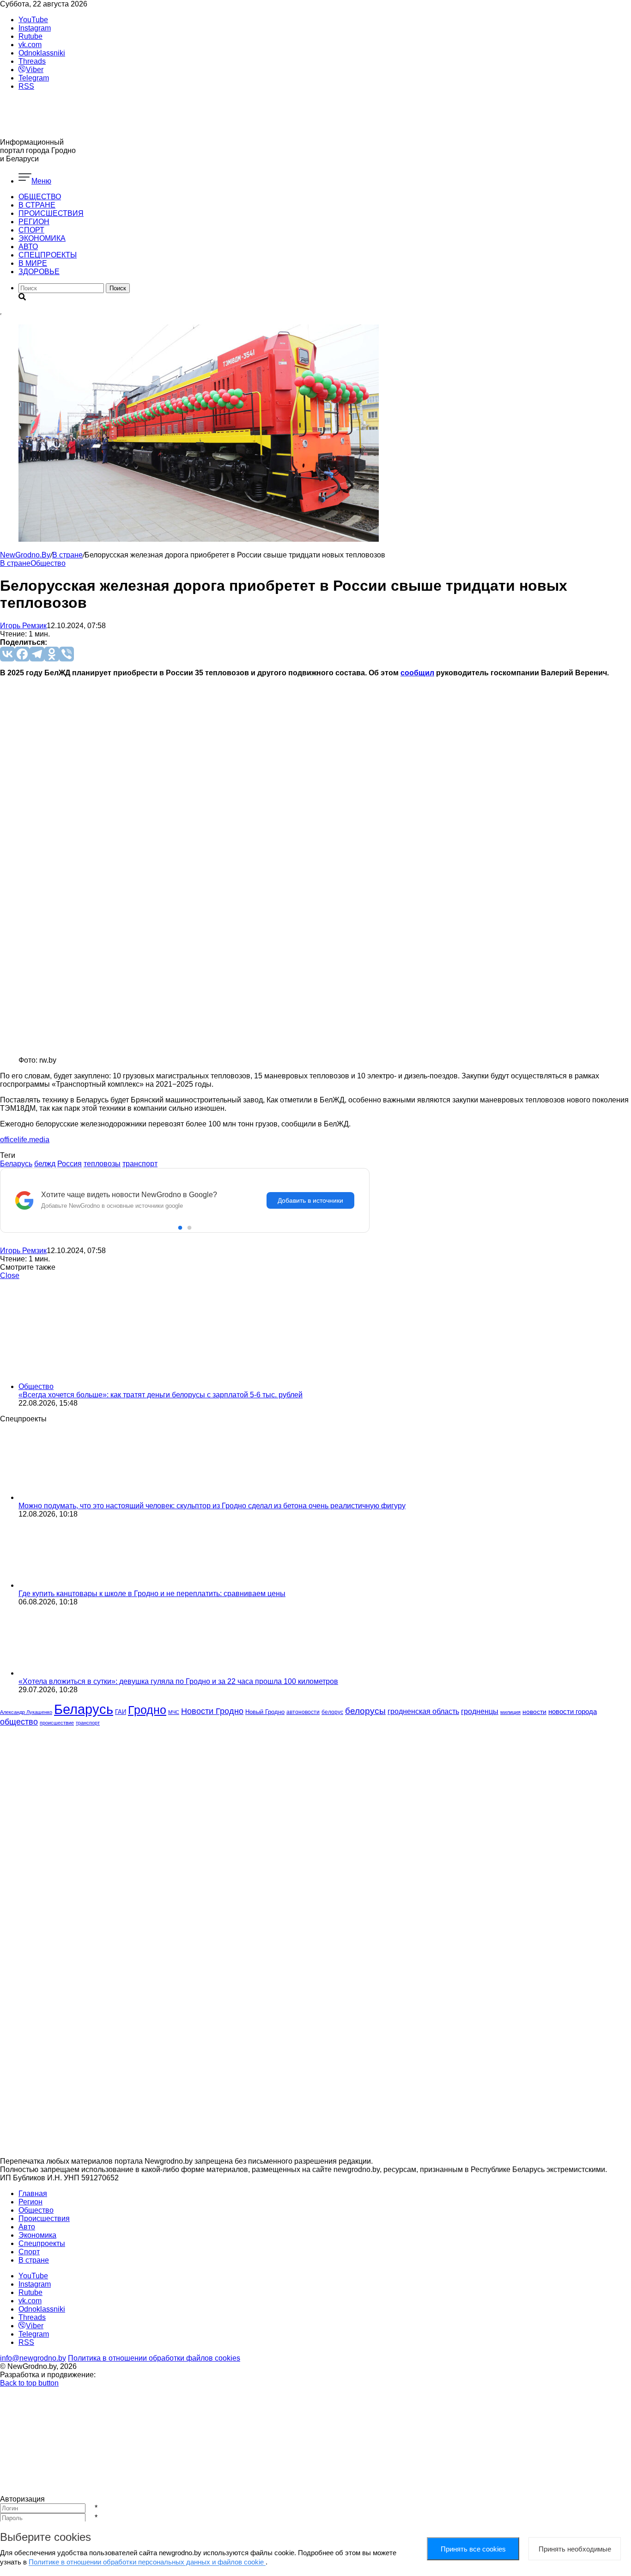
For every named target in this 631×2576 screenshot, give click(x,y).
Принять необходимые (575, 2549)
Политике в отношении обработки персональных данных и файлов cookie (147, 2562)
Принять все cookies (473, 2549)
